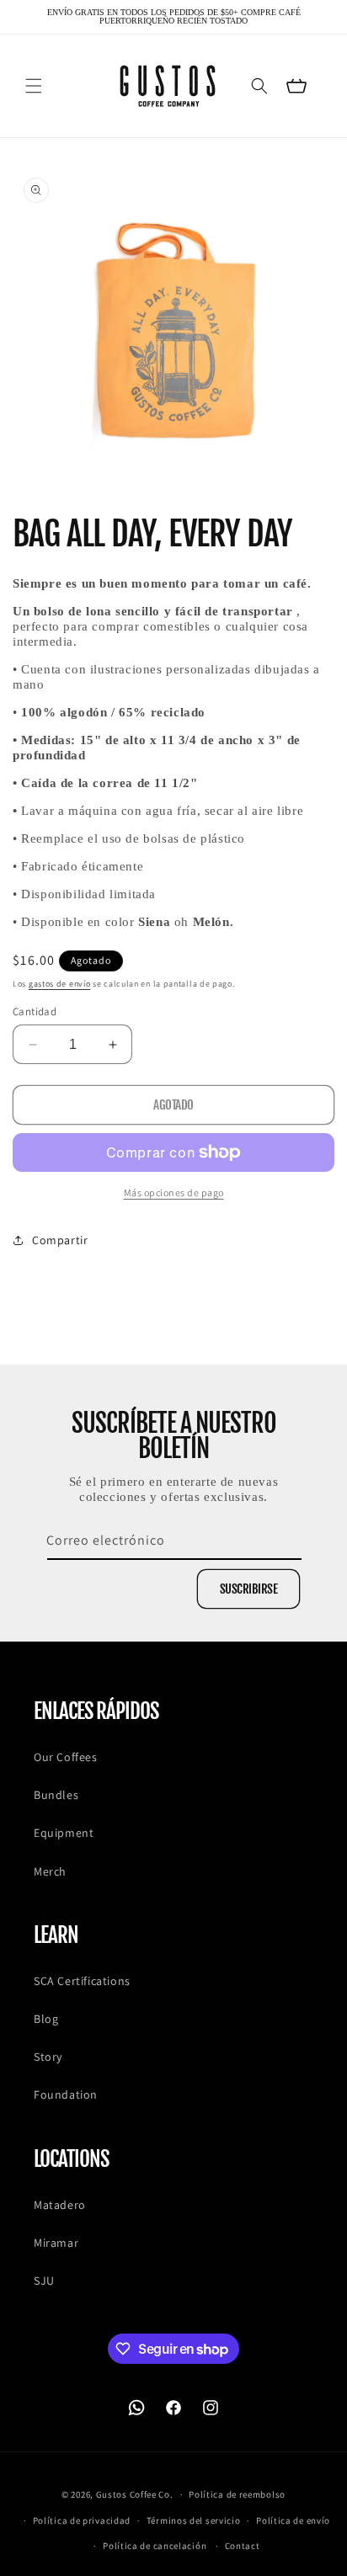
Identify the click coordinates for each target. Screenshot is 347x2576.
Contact (243, 2546)
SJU (44, 2281)
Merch (50, 1871)
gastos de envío (60, 984)
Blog (46, 2019)
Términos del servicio (194, 2520)
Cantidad (35, 1011)
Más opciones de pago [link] (174, 1192)
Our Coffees (66, 1757)
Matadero (60, 2205)
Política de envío (293, 2520)
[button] (34, 86)
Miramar (56, 2243)
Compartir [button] (60, 1240)
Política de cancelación (155, 2546)
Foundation (66, 2094)
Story (48, 2057)
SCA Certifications (82, 1981)
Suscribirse (249, 1589)
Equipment (64, 1833)
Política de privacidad (82, 2520)
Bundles (56, 1795)
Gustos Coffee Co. (135, 2494)
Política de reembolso (237, 2494)
